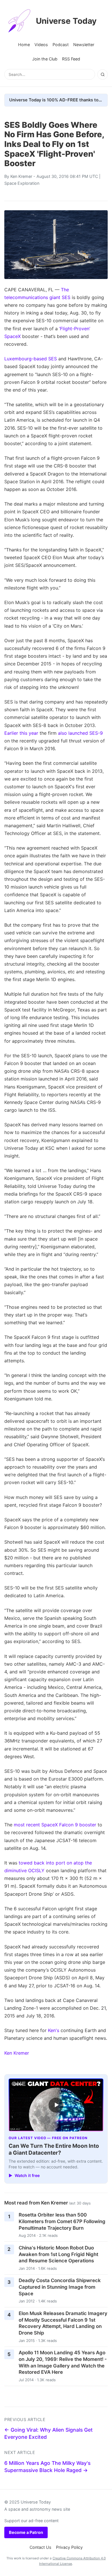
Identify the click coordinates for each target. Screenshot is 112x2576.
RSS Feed (71, 59)
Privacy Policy (69, 2547)
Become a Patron (26, 2532)
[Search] (103, 74)
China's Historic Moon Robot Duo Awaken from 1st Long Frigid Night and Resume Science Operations (58, 2254)
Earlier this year (21, 733)
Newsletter (84, 45)
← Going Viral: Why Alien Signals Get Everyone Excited (49, 2433)
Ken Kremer (21, 176)
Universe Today (66, 21)
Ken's (54, 2030)
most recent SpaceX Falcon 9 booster (55, 1825)
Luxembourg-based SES (31, 359)
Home (24, 45)
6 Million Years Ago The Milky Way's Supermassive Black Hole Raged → (47, 2467)
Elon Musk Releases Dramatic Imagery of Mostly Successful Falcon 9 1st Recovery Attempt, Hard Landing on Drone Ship (63, 2323)
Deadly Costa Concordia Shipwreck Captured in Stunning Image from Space (60, 2287)
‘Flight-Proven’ (75, 329)
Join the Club (45, 59)
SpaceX (12, 336)
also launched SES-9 (80, 733)
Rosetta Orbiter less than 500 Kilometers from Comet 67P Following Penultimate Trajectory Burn (62, 2221)
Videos (41, 45)
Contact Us (40, 2547)
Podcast (61, 45)
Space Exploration (22, 183)
